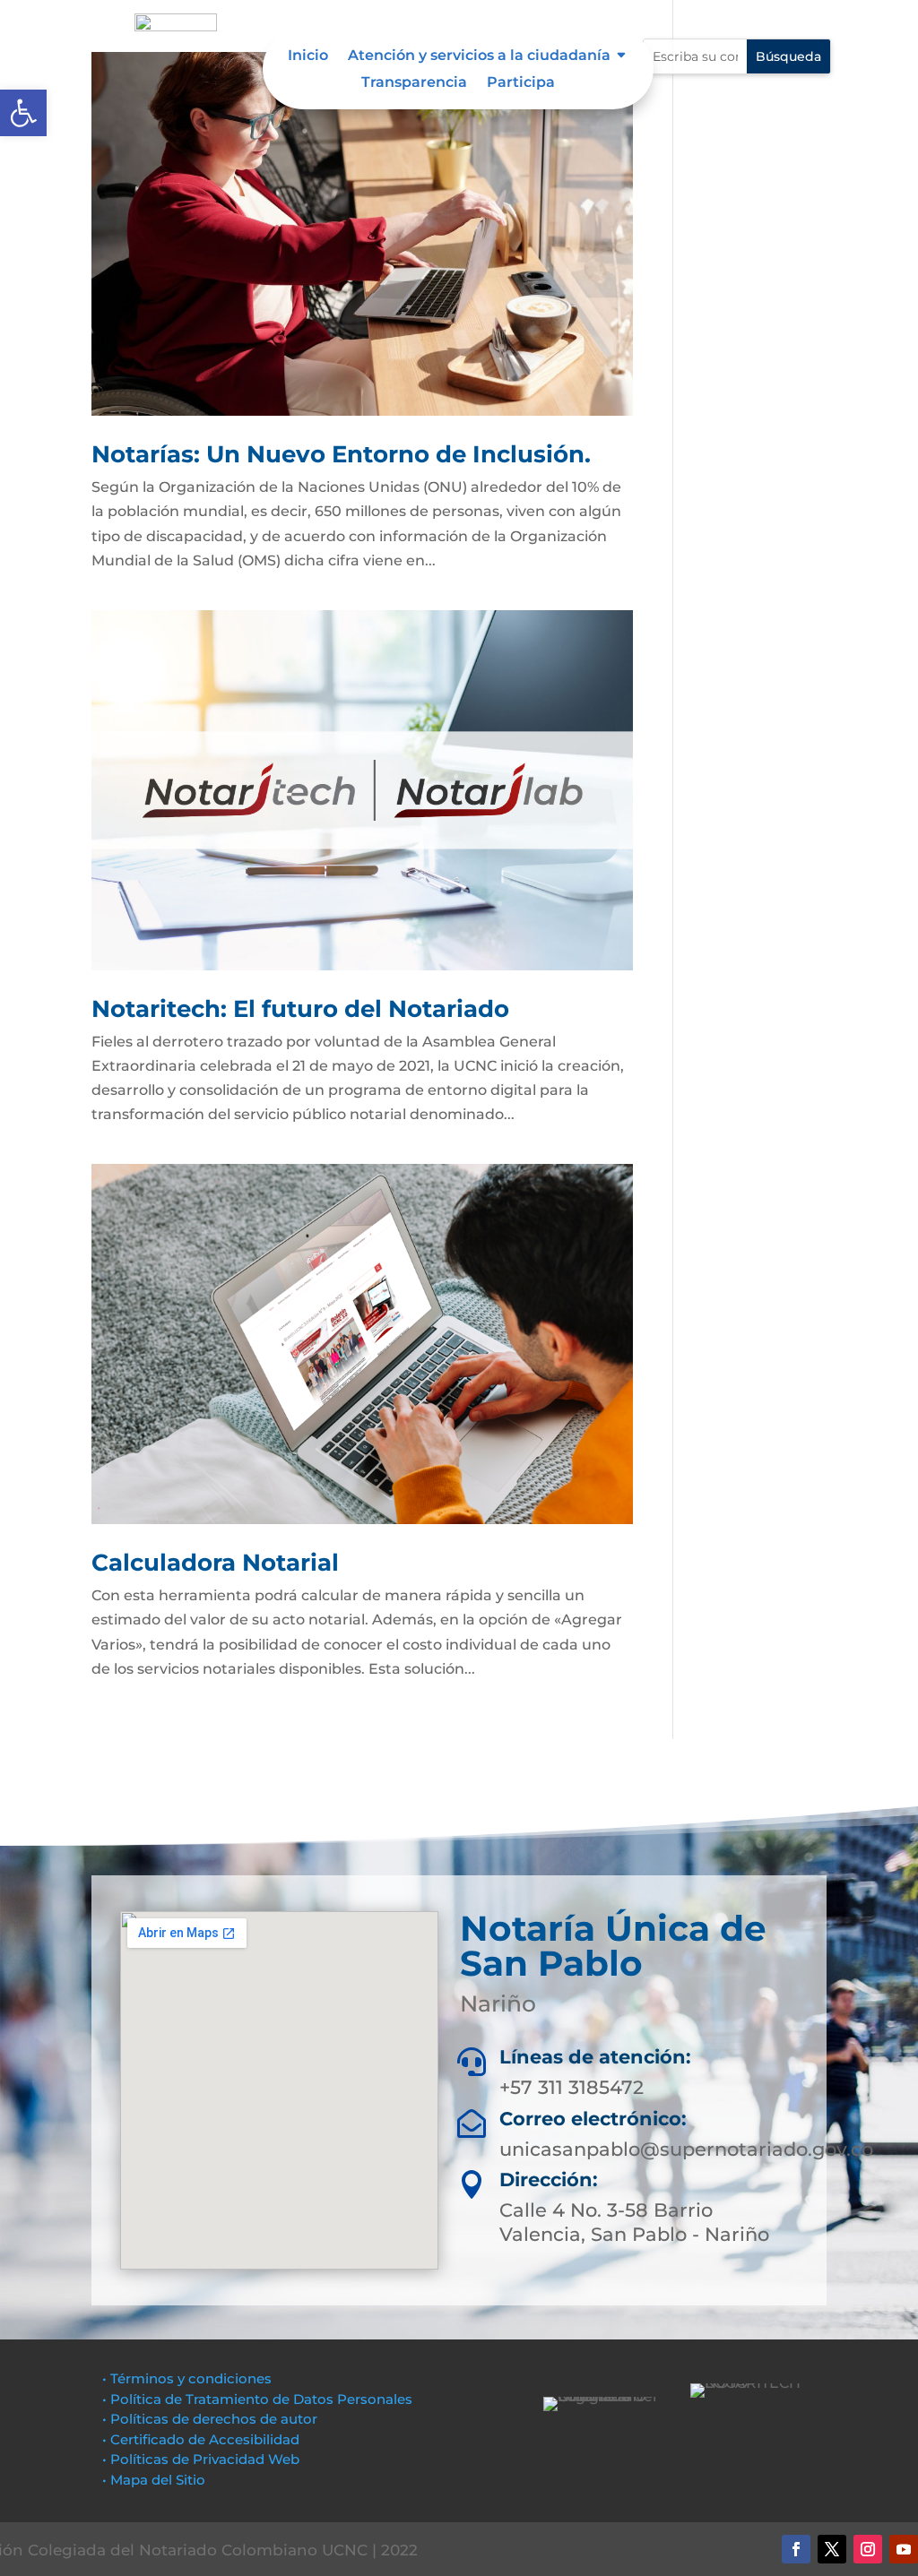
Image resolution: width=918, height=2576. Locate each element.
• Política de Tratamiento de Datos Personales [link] (257, 2399)
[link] (23, 113)
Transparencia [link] (414, 83)
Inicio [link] (308, 56)
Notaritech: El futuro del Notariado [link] (300, 1009)
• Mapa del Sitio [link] (156, 2480)
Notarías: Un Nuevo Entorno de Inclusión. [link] (341, 454)
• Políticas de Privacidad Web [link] (201, 2459)
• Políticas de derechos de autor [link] (210, 2419)
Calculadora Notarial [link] (215, 1563)
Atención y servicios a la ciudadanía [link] (479, 56)
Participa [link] (521, 83)
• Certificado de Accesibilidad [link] (201, 2439)
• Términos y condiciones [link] (187, 2378)
